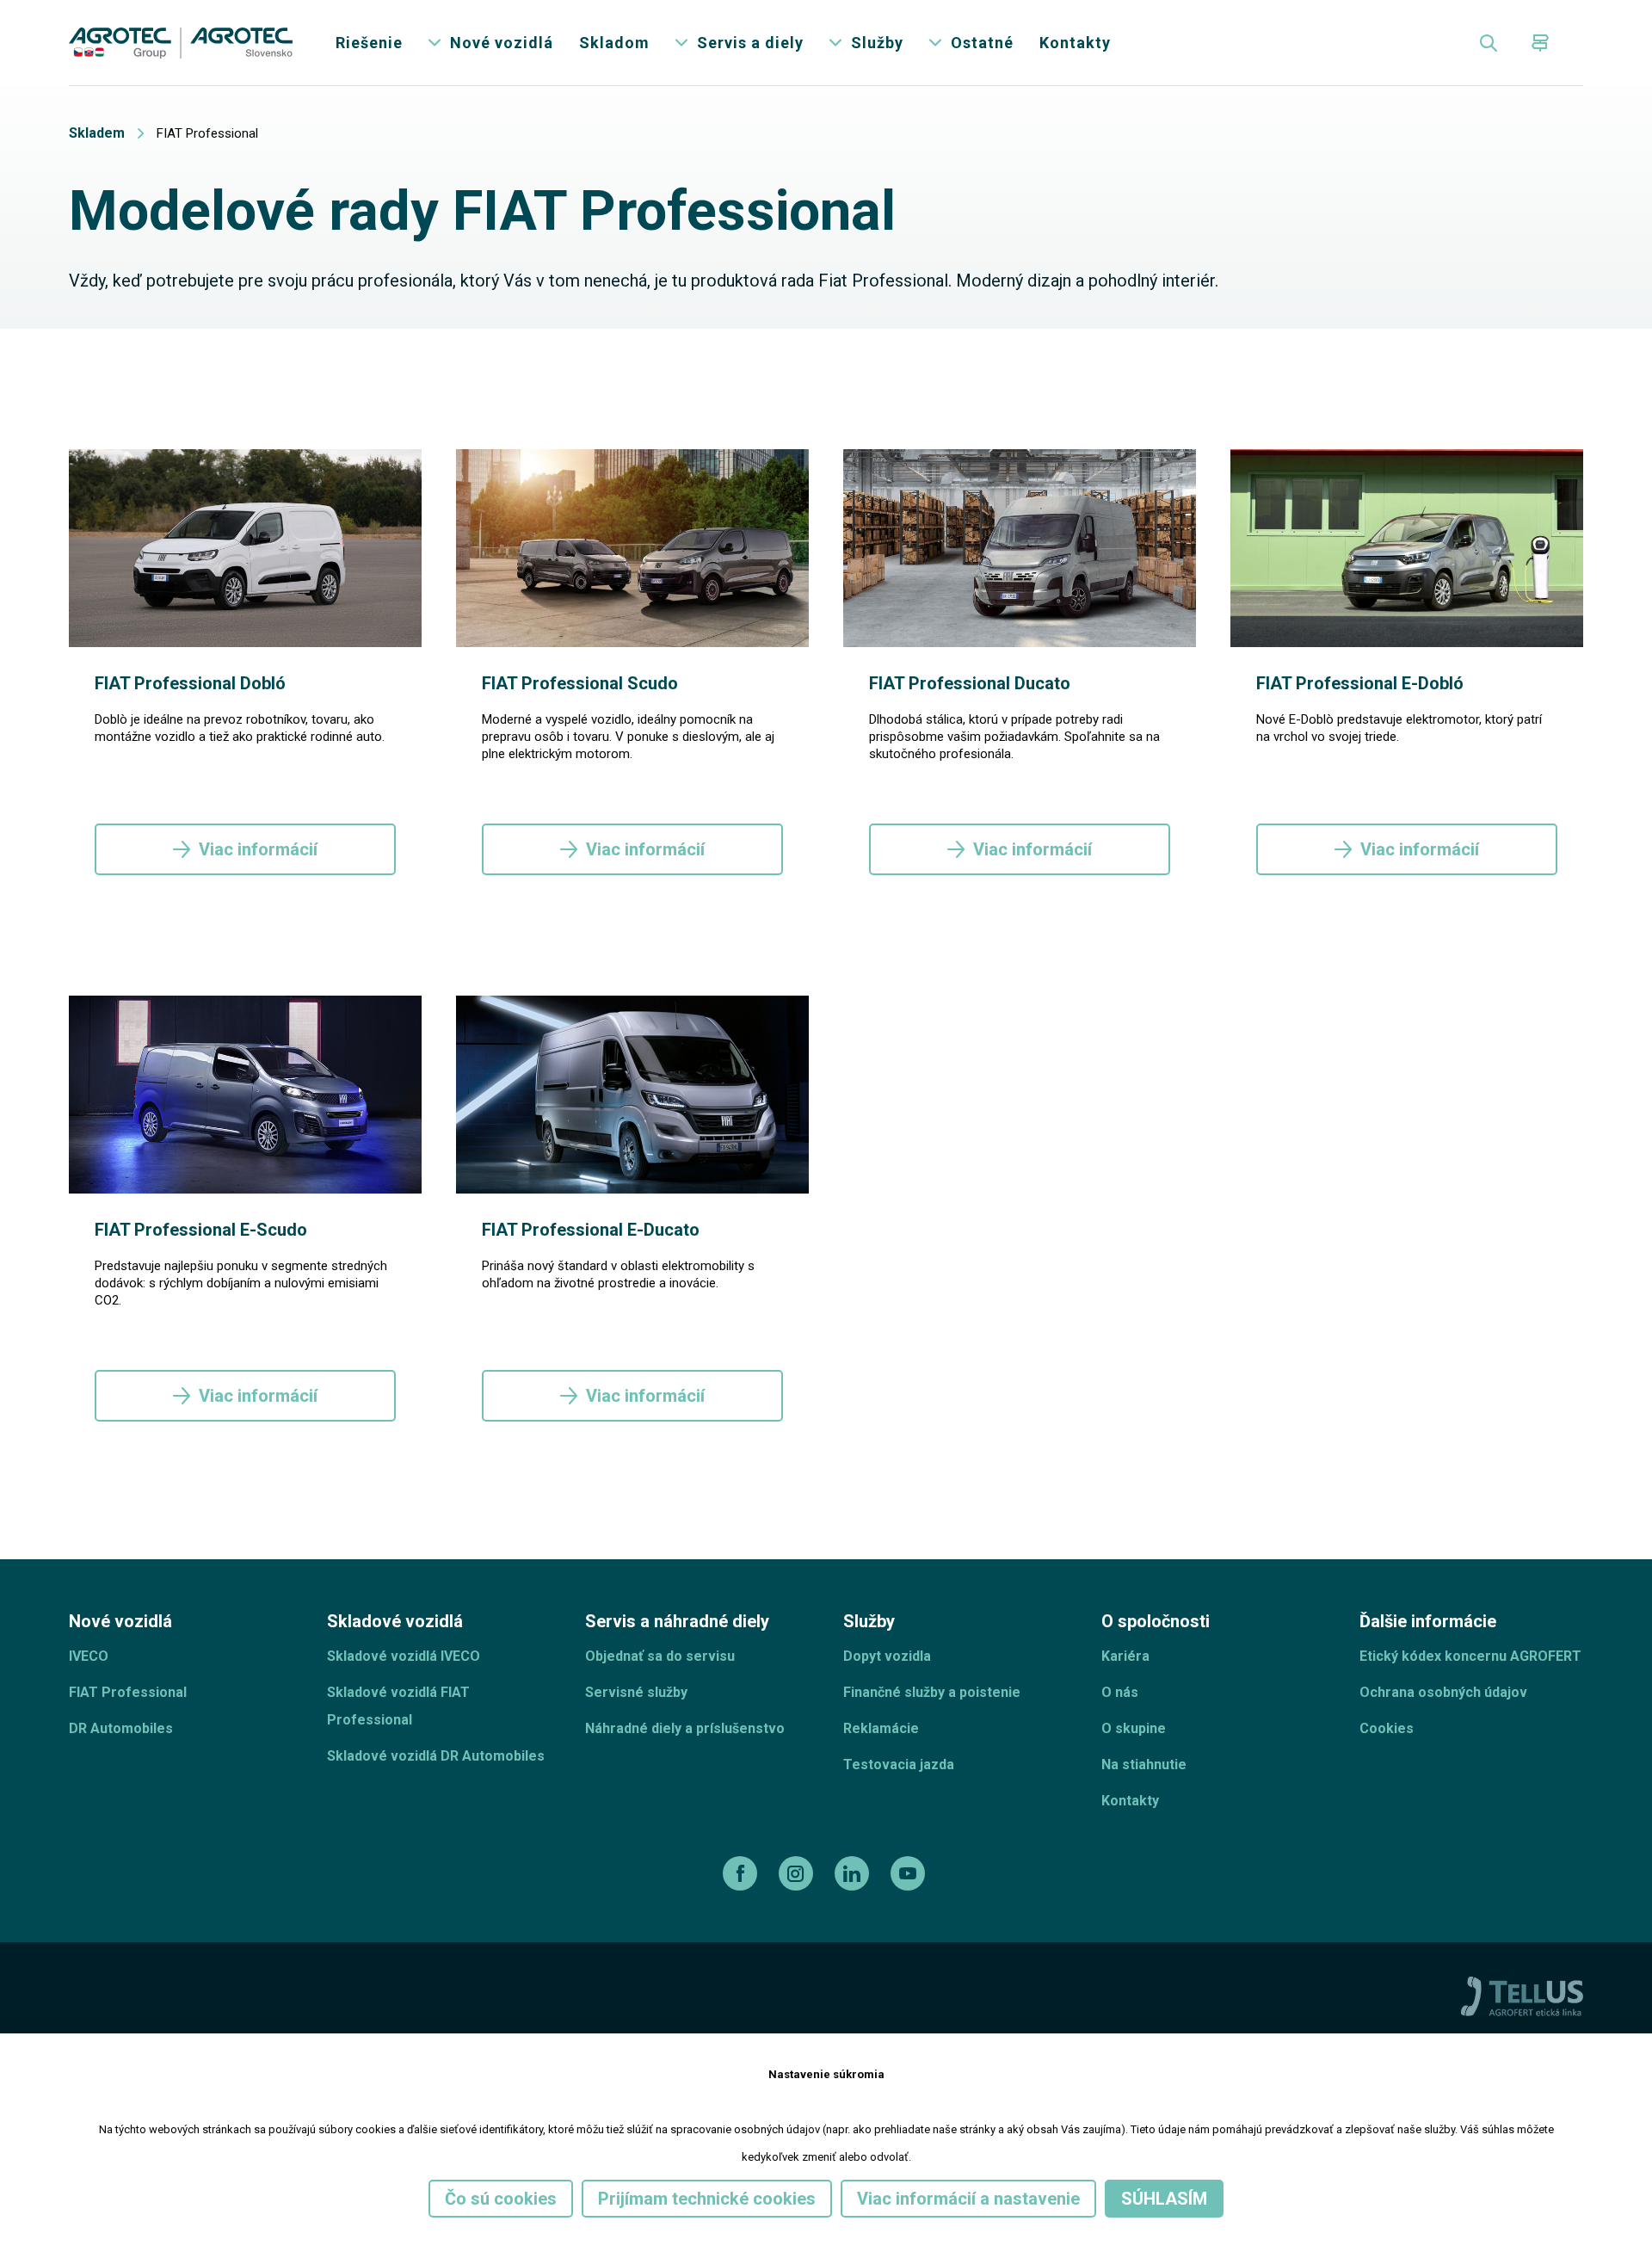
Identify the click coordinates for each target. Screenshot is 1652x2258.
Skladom (614, 43)
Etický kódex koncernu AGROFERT (1470, 1656)
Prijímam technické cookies (707, 2199)
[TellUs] (1522, 1996)
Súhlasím (1164, 2199)
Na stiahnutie (1144, 1764)
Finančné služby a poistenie (932, 1692)
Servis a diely (750, 43)
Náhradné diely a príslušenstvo (685, 1728)
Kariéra (1125, 1656)
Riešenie (369, 43)
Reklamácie (881, 1728)
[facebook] (742, 1873)
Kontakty (1075, 43)
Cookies (1387, 1728)
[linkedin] (854, 1873)
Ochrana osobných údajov (1443, 1692)
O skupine (1134, 1728)
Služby (877, 43)
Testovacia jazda (899, 1764)
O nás (1120, 1692)
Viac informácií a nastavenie (968, 2199)
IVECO (89, 1656)
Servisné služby (636, 1692)
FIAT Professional (128, 1692)
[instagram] (798, 1873)
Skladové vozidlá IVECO (404, 1656)
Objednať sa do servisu (660, 1656)
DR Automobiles (121, 1728)
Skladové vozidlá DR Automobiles (436, 1756)
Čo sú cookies (501, 2199)
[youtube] (910, 1873)
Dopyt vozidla (887, 1656)
